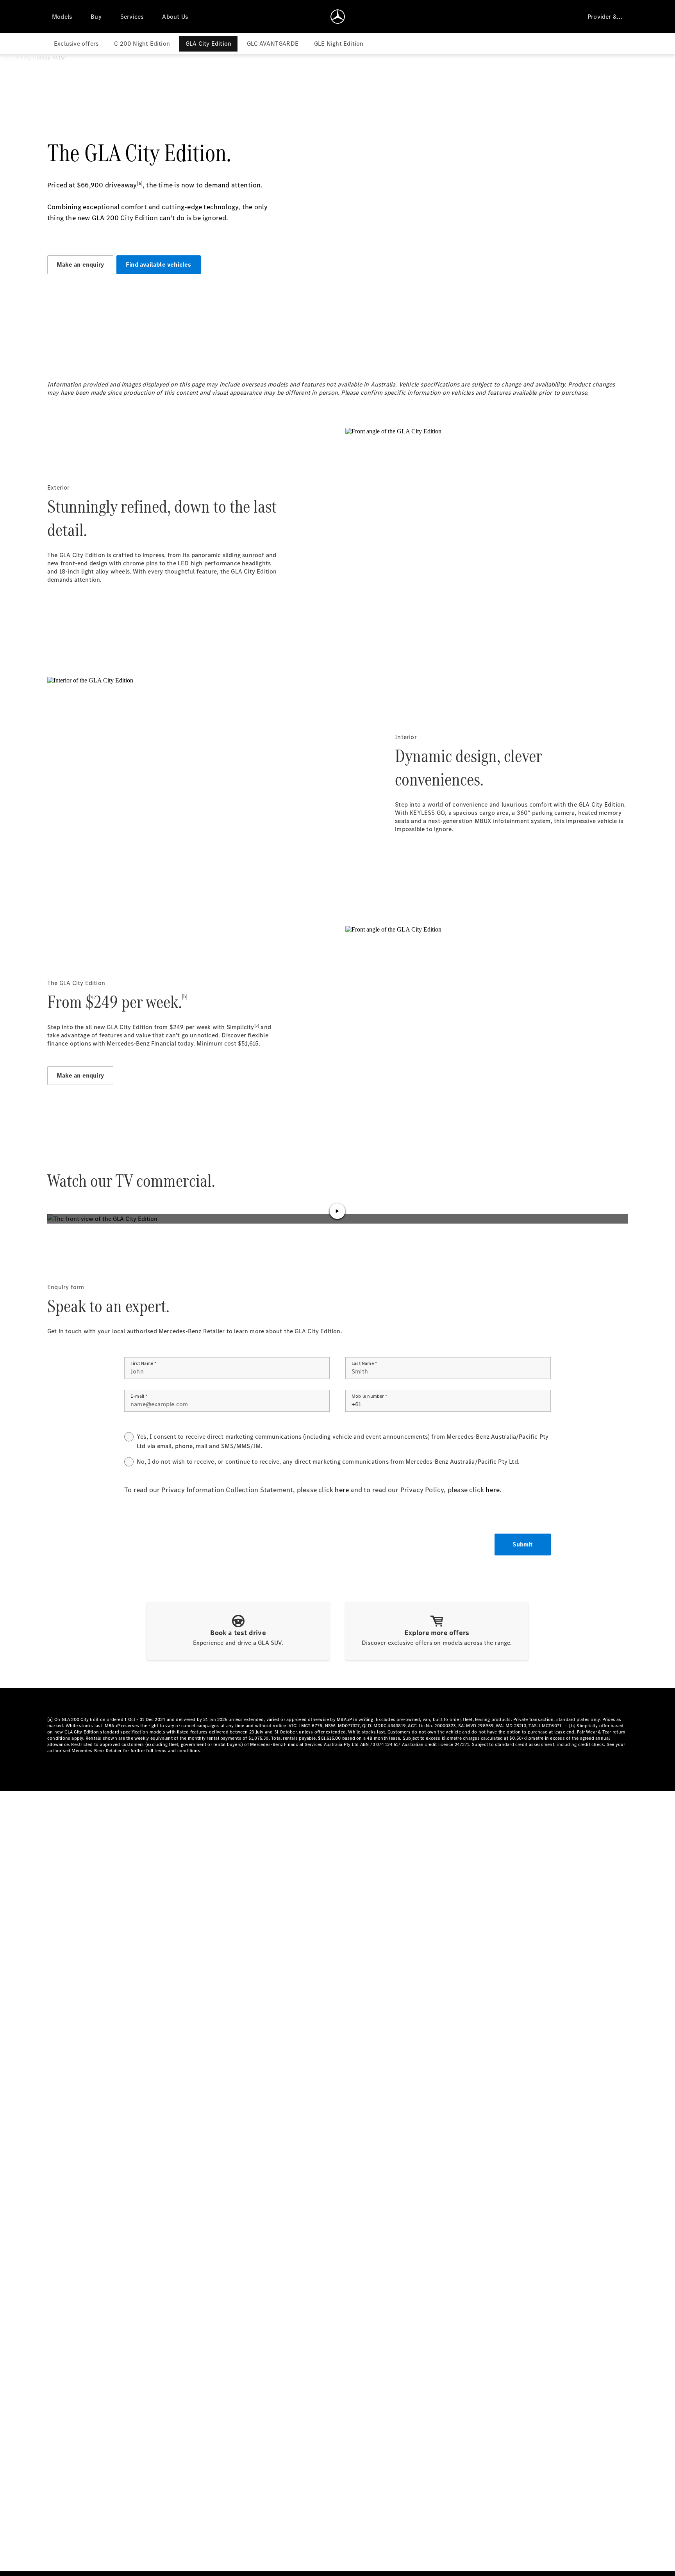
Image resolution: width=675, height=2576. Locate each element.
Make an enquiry (80, 265)
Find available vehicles (159, 265)
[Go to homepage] (338, 16)
